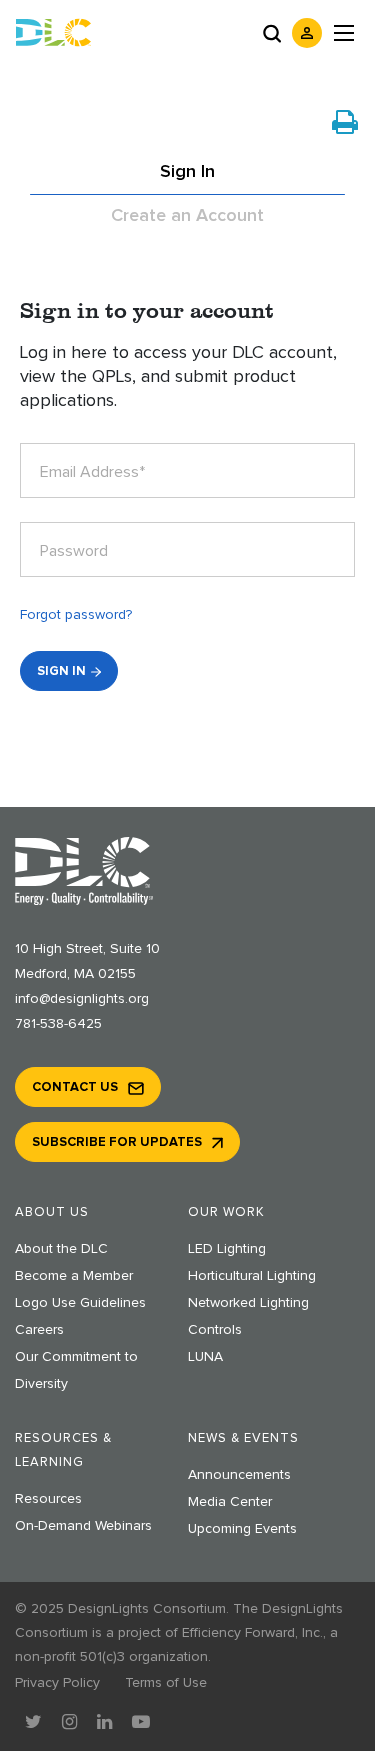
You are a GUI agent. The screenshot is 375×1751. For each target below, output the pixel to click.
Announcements (239, 1475)
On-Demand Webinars (83, 1526)
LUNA (205, 1357)
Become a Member (74, 1276)
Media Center (230, 1502)
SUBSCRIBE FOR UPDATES (117, 1142)
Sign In (187, 172)
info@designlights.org (82, 999)
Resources (48, 1499)
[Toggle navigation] (344, 33)
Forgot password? (76, 615)
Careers (39, 1330)
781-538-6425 (58, 1024)
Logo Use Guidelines (80, 1303)
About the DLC (61, 1249)
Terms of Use (166, 1683)
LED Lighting (227, 1249)
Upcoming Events (242, 1529)
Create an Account (187, 216)
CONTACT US (75, 1087)
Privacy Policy (57, 1683)
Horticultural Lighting (252, 1276)
